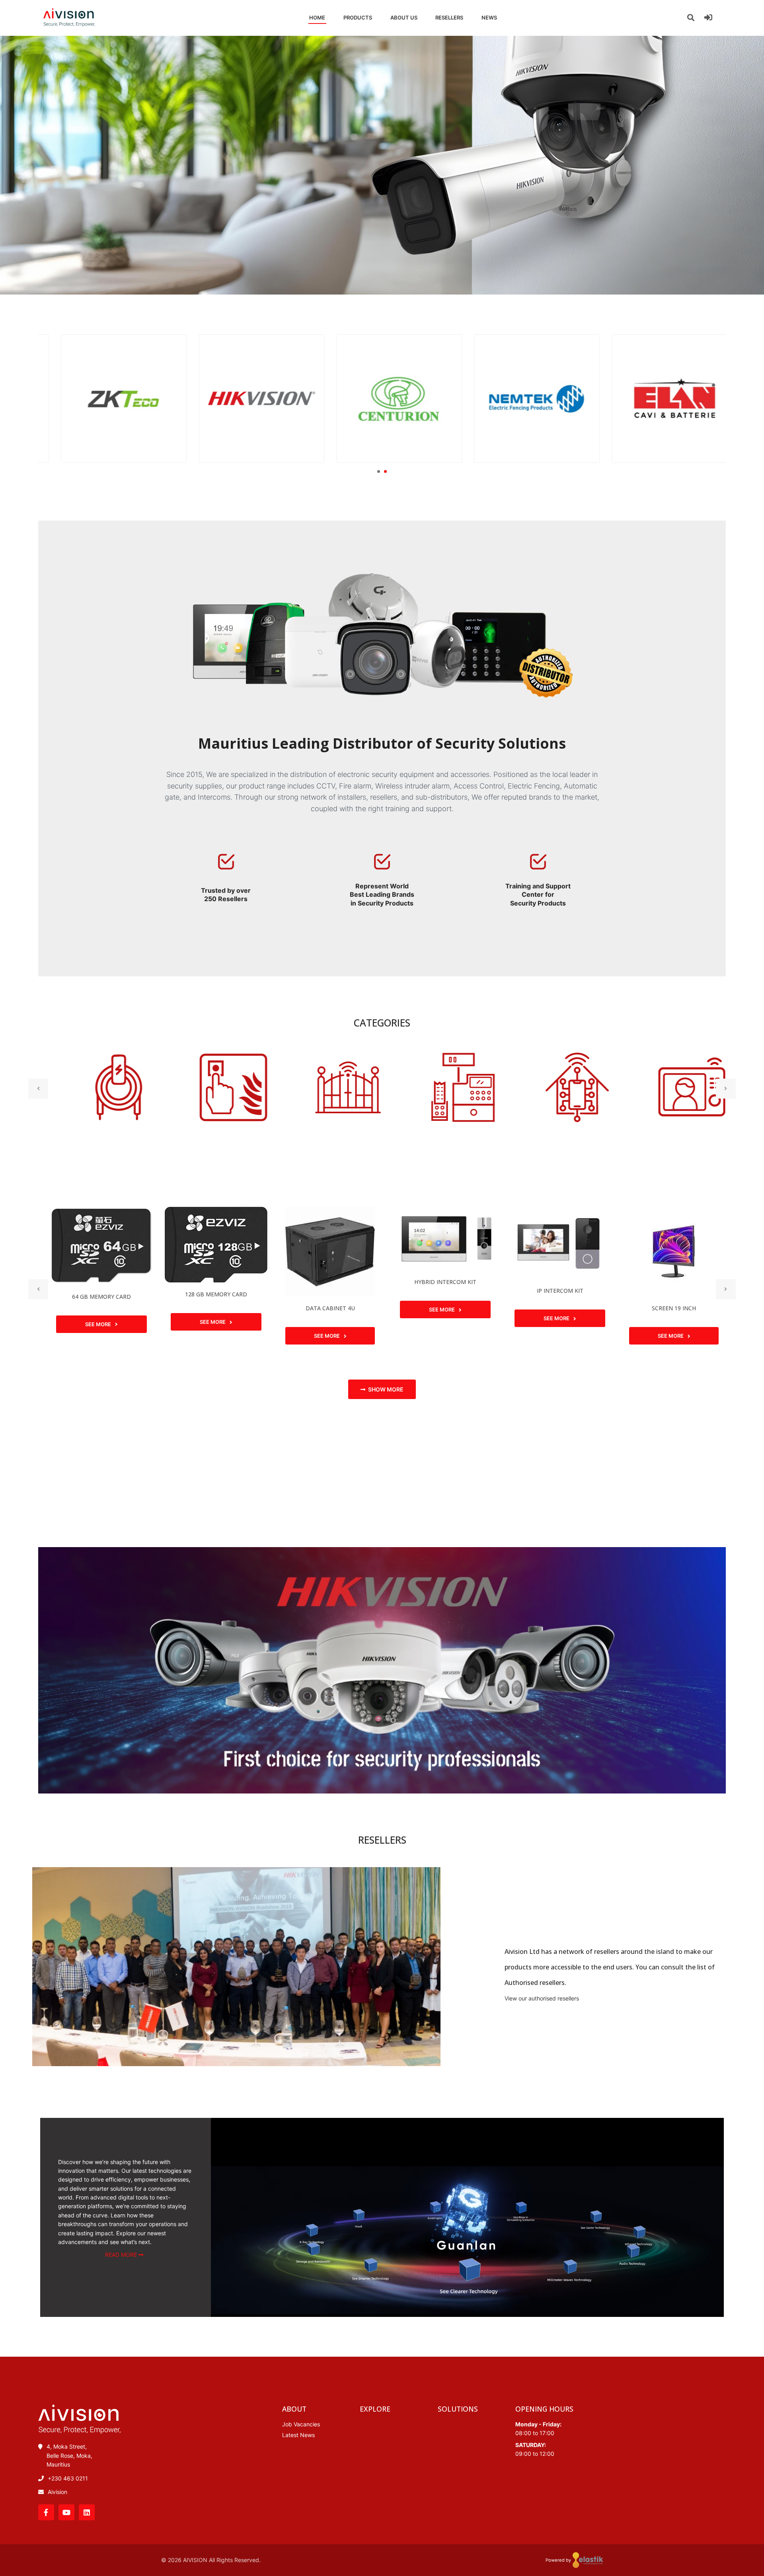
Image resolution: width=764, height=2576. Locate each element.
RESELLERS (449, 18)
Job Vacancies (301, 2424)
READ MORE (122, 2255)
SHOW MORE (386, 1389)
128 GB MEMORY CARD (99, 1294)
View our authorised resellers (542, 1998)
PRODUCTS (358, 18)
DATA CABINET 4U (213, 1308)
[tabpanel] (107, 399)
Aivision (57, 2492)
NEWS (489, 18)
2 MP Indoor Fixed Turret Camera (672, 1271)
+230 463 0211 (68, 2478)
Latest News (298, 2435)
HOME (317, 18)
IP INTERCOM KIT (443, 1291)
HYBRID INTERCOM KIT (329, 1282)
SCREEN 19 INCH (557, 1308)
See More (97, 1322)
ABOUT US (404, 18)
